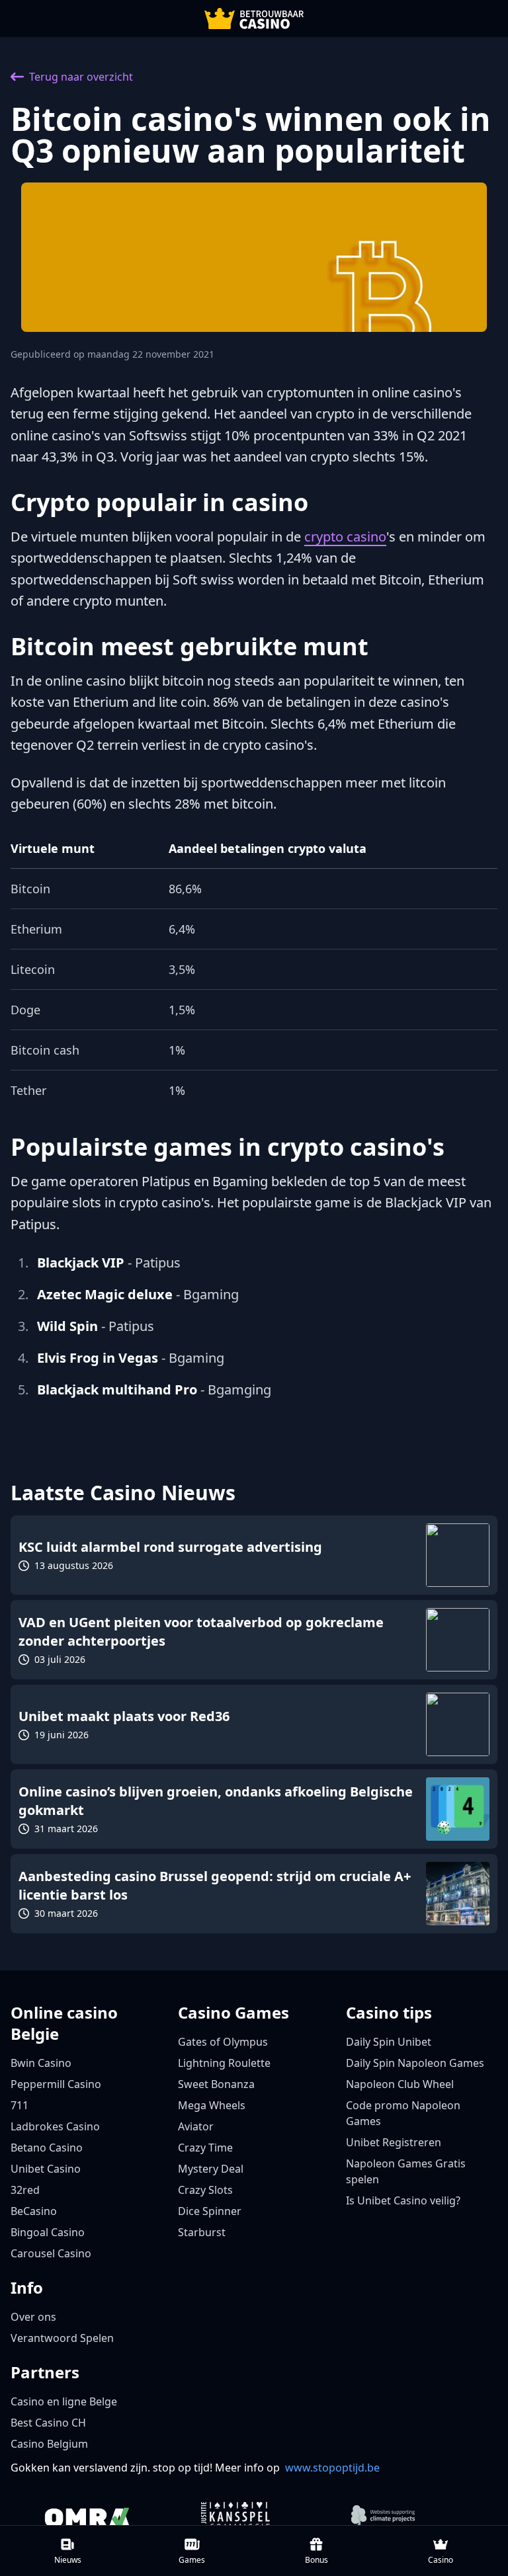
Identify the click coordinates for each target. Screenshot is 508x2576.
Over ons (33, 2317)
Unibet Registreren (394, 2142)
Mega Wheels (212, 2105)
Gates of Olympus (223, 2042)
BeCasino (34, 2211)
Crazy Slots (205, 2190)
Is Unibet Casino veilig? (403, 2200)
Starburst (202, 2232)
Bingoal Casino (48, 2232)
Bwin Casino (41, 2063)
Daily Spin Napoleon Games (415, 2063)
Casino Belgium (49, 2444)
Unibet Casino (46, 2169)
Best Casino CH (48, 2423)
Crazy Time (205, 2148)
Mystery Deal (211, 2169)
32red (25, 2190)
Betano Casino (47, 2148)
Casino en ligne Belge (64, 2401)
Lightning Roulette (224, 2063)
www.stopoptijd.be (332, 2468)
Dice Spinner (210, 2211)
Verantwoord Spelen (62, 2338)
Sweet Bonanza (216, 2084)
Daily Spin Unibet (389, 2042)
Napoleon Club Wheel (400, 2084)
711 (20, 2105)
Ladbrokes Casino (55, 2126)
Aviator (196, 2126)
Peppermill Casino (56, 2084)
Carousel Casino (51, 2253)
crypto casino (345, 537)
